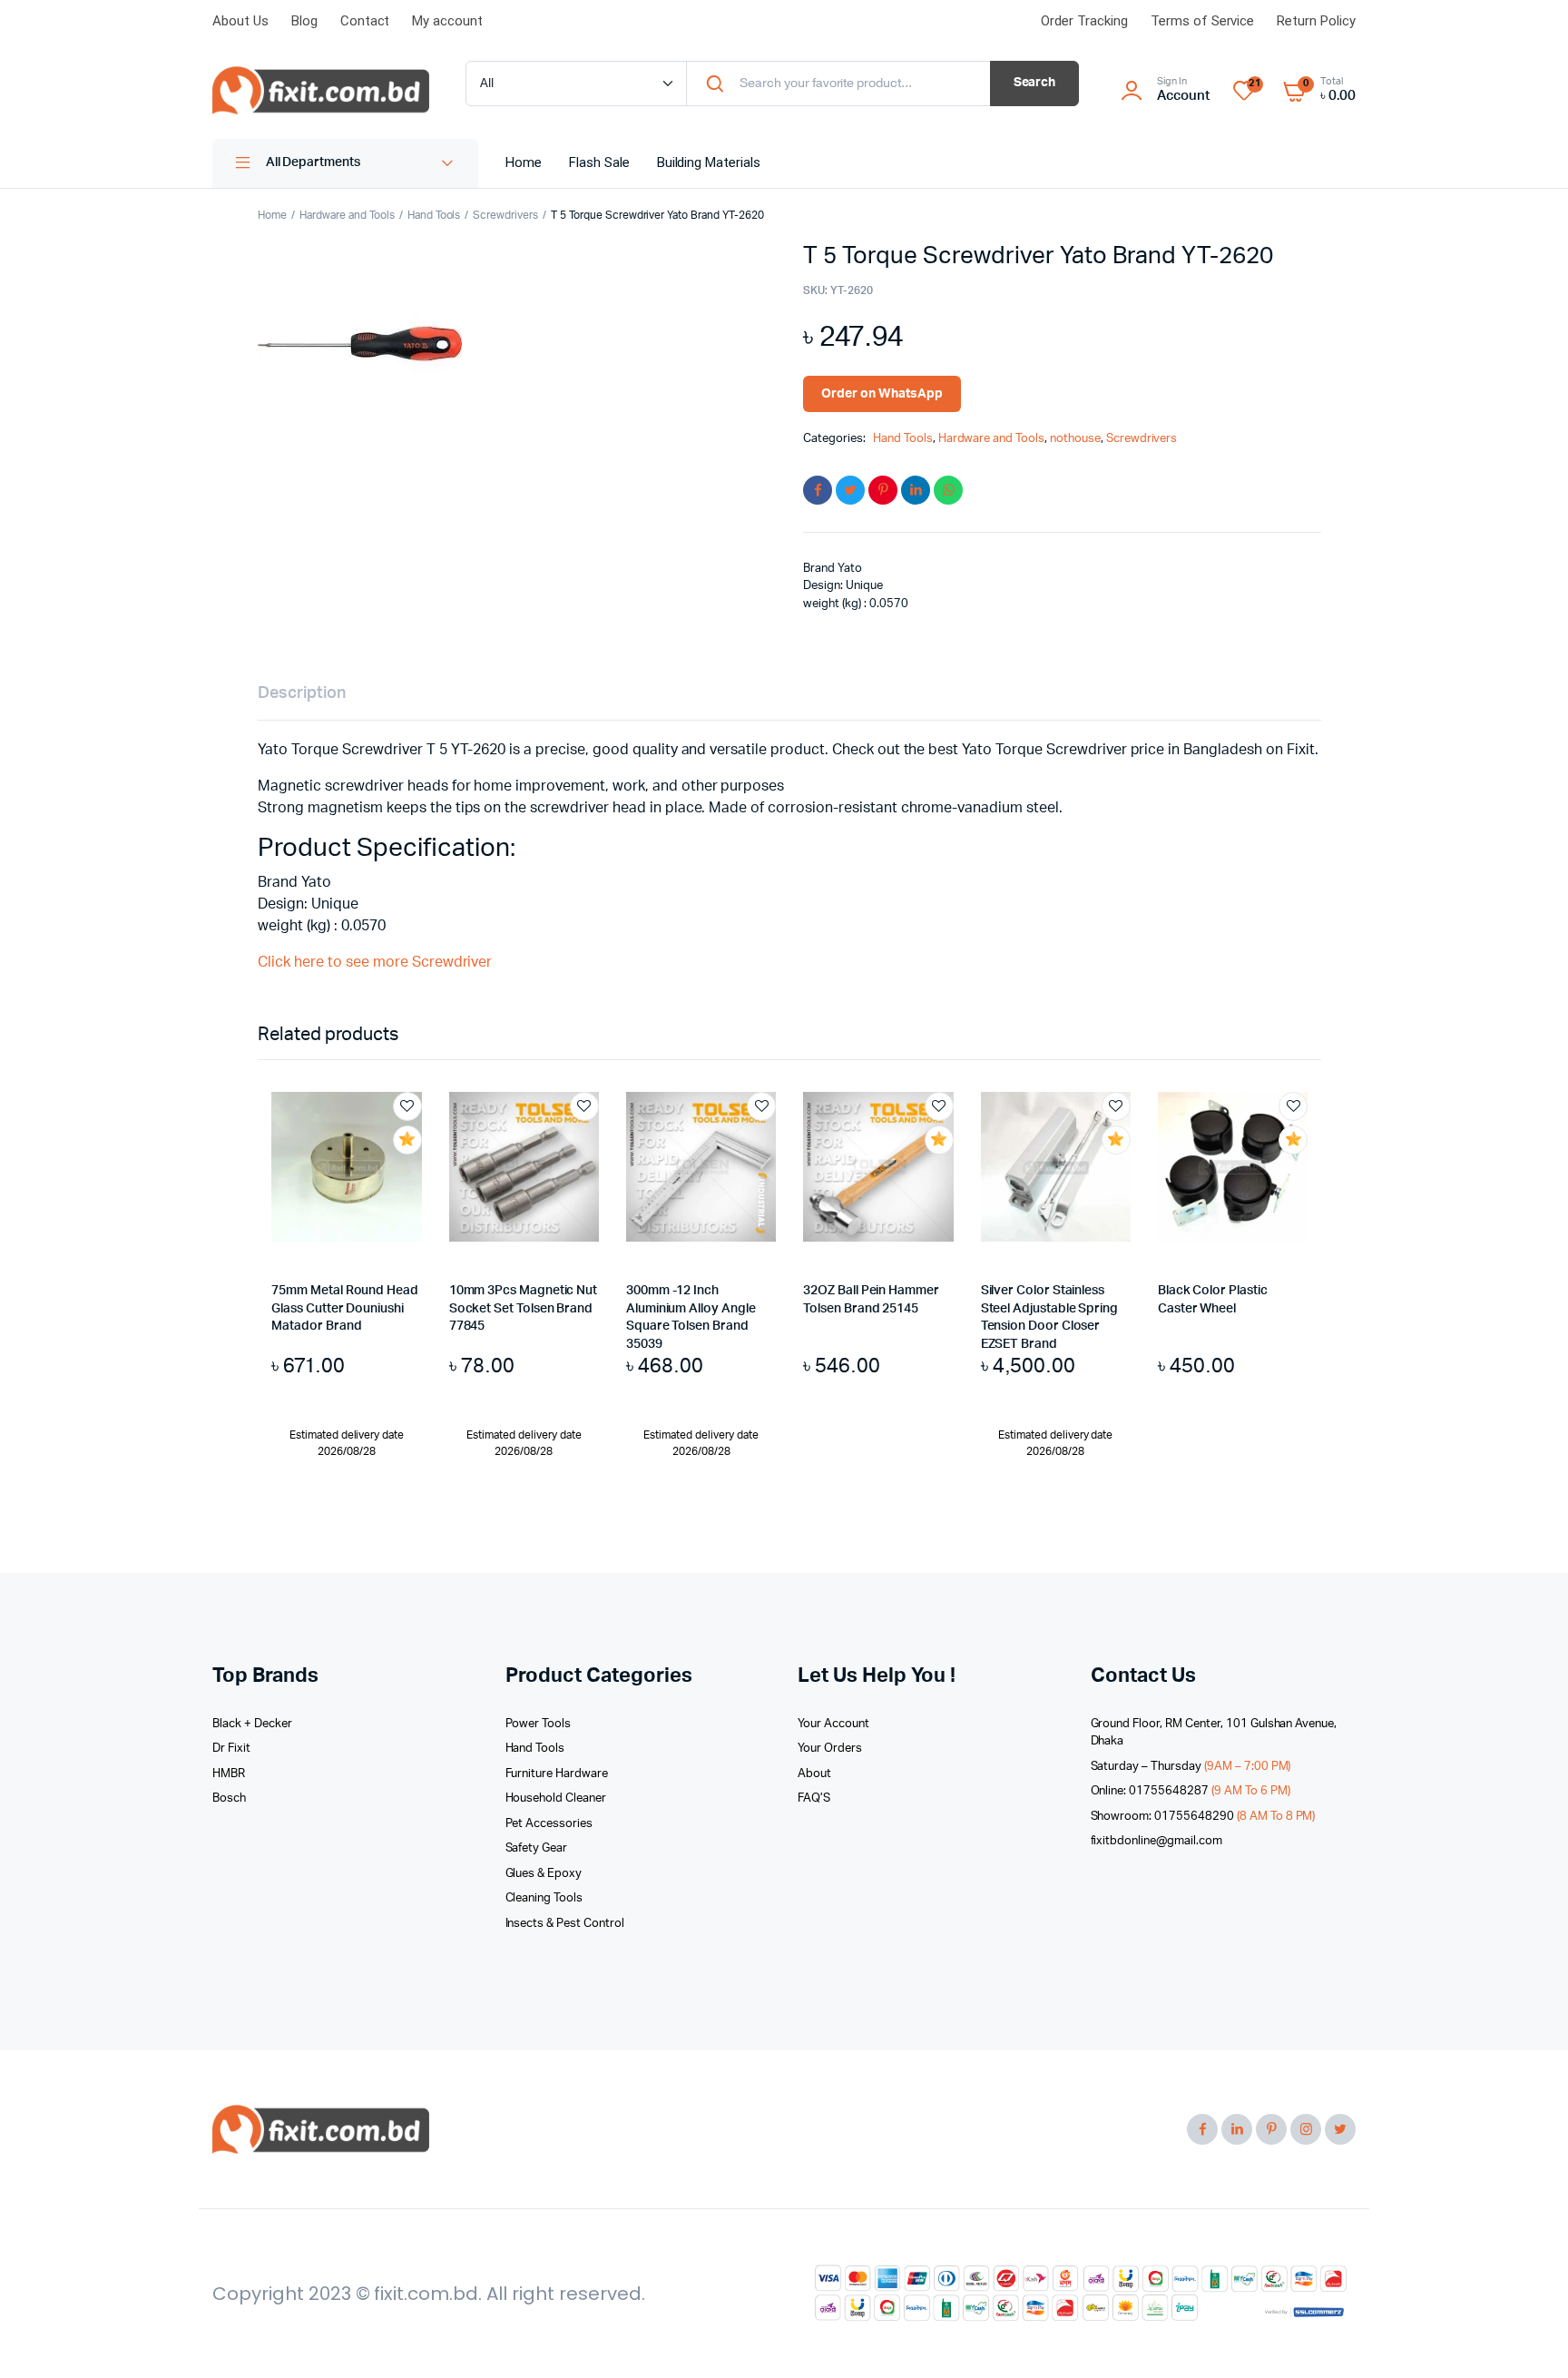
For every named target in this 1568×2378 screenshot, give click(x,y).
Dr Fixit (231, 1749)
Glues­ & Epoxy (544, 1874)
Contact (365, 21)
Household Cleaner (556, 1798)
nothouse (1075, 439)
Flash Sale (599, 162)
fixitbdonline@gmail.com (1156, 1841)
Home (524, 162)
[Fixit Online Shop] (321, 91)
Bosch (229, 1798)
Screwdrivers (505, 215)
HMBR (229, 1774)
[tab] (302, 694)
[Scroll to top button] (1527, 2337)
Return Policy (1316, 21)
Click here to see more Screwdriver (375, 962)
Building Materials (709, 162)
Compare (416, 1174)
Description (302, 693)
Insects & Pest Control (565, 1924)
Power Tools (539, 1724)
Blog (304, 21)
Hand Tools (434, 215)
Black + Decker (252, 1724)
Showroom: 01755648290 (1203, 1817)
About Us (240, 21)
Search (1035, 83)
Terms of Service (1203, 21)
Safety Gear (537, 1848)
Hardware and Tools (347, 215)
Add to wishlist (407, 1106)
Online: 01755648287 (1191, 1791)
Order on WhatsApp (882, 394)
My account (447, 21)
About (814, 1774)
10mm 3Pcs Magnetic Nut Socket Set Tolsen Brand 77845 (523, 1308)
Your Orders (830, 1749)
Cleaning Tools (544, 1898)
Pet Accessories (549, 1824)
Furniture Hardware (557, 1774)
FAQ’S (814, 1798)
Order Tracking (1084, 21)
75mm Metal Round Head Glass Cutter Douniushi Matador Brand (345, 1308)
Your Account (833, 1724)
